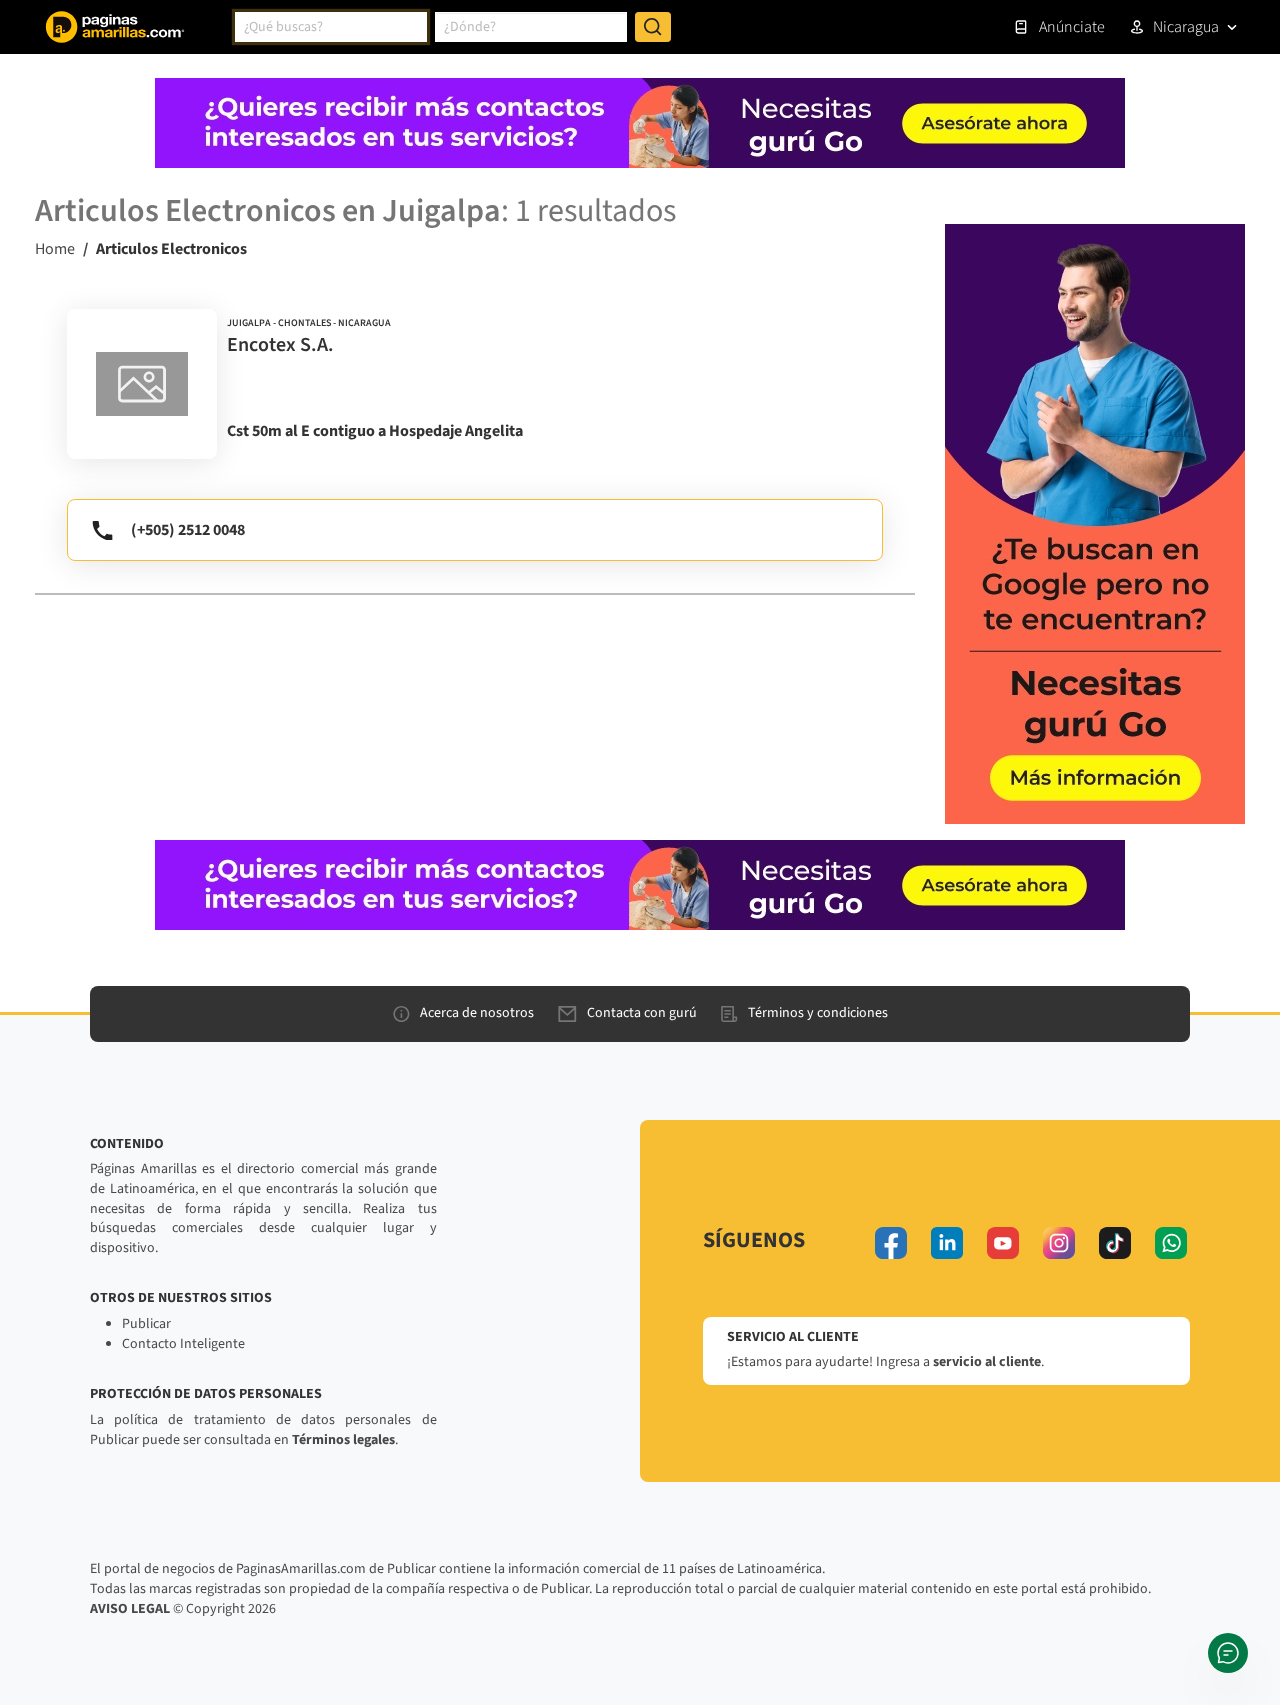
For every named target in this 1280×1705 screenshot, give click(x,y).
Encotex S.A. (280, 345)
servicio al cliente (987, 1362)
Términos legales (343, 1440)
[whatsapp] (1171, 1243)
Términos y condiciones (818, 1013)
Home (55, 249)
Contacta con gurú (642, 1013)
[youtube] (1003, 1243)
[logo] (142, 384)
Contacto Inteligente (183, 1344)
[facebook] (891, 1243)
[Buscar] (653, 27)
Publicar (146, 1324)
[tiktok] (1115, 1243)
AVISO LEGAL (130, 1609)
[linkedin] (947, 1243)
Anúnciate (1072, 27)
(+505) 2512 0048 (188, 530)
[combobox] (331, 27)
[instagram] (1059, 1243)
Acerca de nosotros (477, 1013)
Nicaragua (1186, 27)
